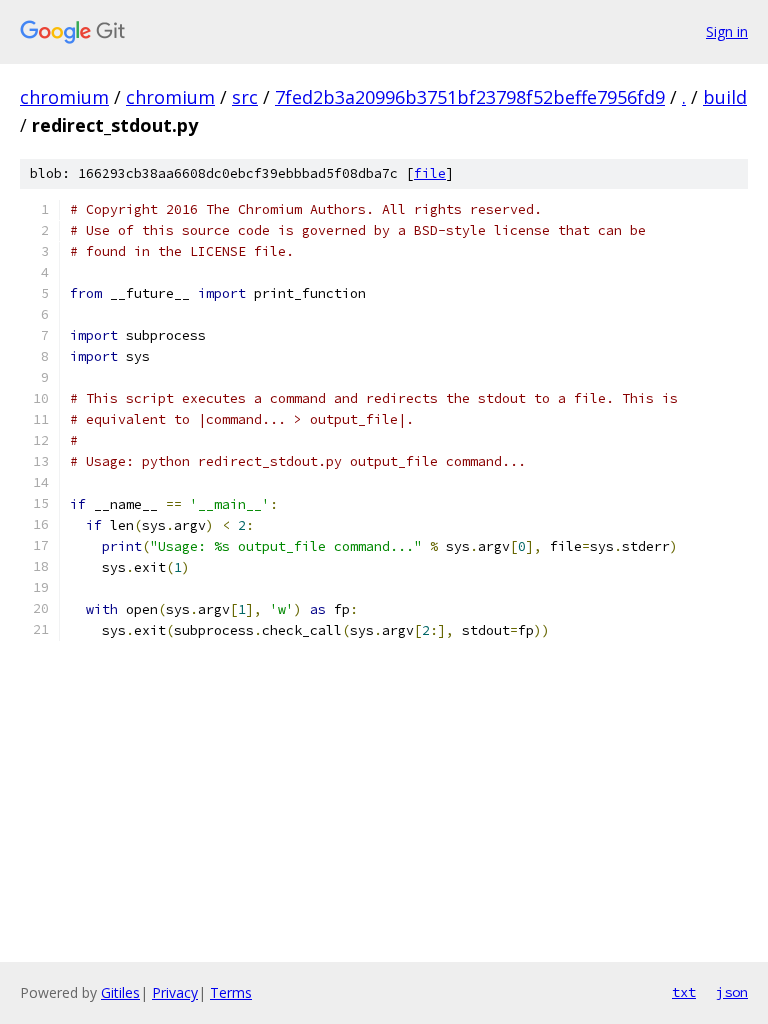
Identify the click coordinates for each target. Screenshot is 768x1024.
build (725, 97)
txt (684, 992)
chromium (64, 97)
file (430, 173)
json (732, 992)
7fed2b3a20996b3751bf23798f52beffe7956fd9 (470, 97)
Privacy (175, 992)
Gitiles (120, 992)
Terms (231, 992)
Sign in (727, 31)
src (245, 97)
